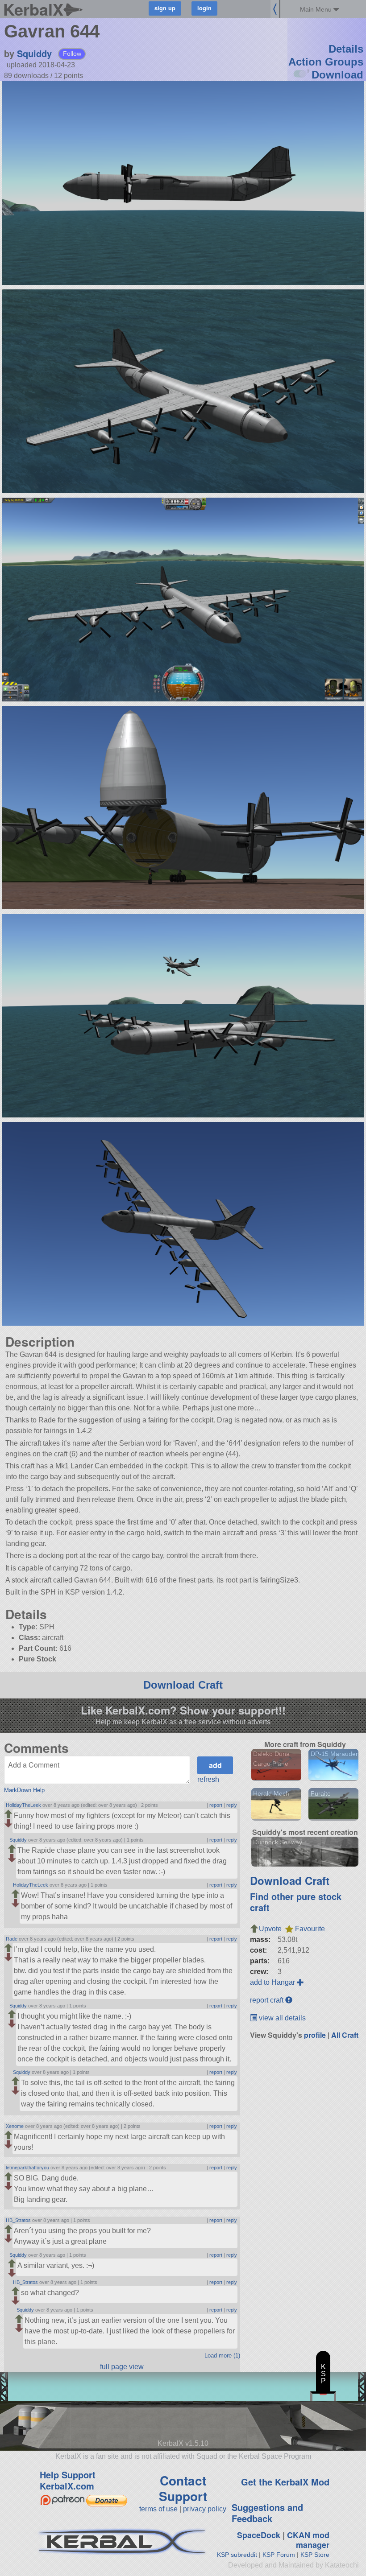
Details (346, 49)
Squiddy (34, 53)
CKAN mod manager (308, 2540)
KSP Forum (279, 2555)
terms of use (158, 2509)
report (216, 1805)
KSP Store (315, 2555)
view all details (281, 2018)
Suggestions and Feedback (267, 2513)
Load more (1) (222, 2355)
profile (315, 2035)
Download (337, 75)
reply (232, 1805)
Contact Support (183, 2488)
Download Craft (183, 1685)
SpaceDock (259, 2535)
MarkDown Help (24, 1790)
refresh (208, 1779)
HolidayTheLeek (23, 1805)
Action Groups (326, 62)
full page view (122, 2367)
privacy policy (205, 2509)
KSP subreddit (237, 2555)
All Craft (345, 2035)
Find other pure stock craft (296, 1902)
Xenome (15, 2126)
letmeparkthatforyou (27, 2168)
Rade (12, 1939)
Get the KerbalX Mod (285, 2482)
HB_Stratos (18, 2220)
